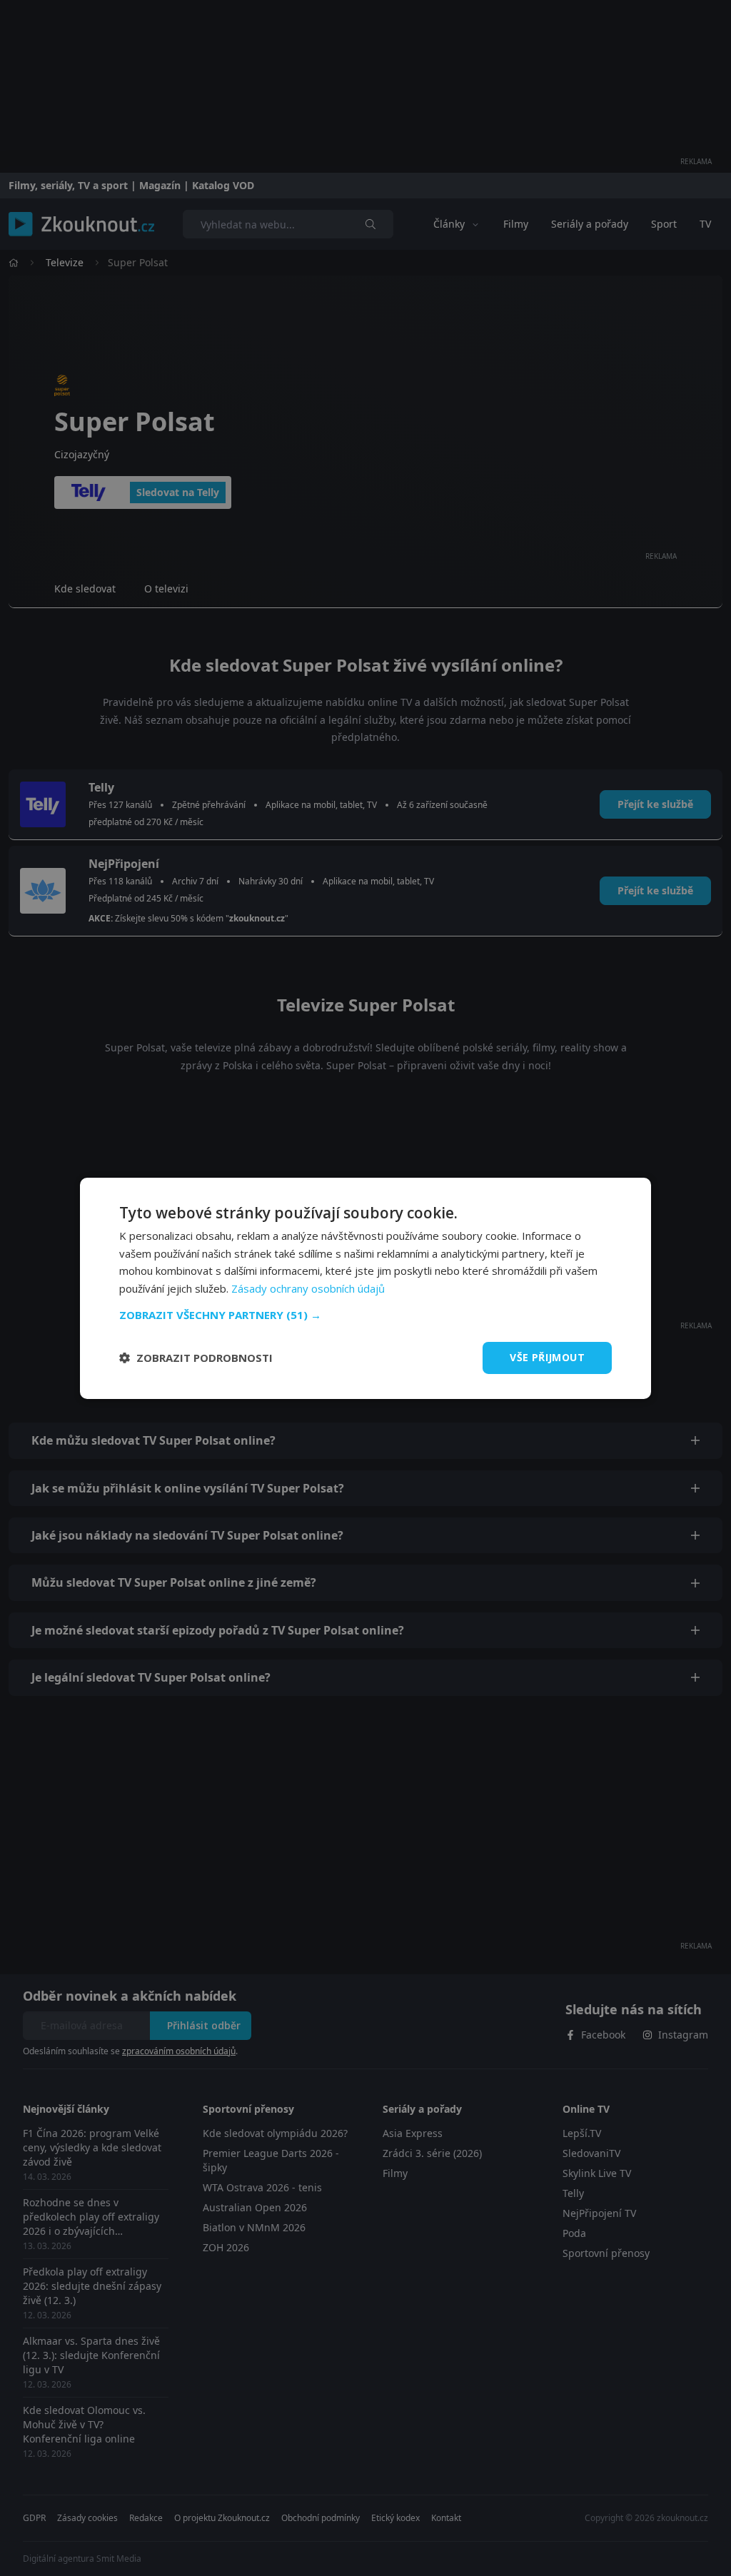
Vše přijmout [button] (547, 1357)
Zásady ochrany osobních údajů (308, 1288)
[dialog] (365, 1288)
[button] (365, 1315)
